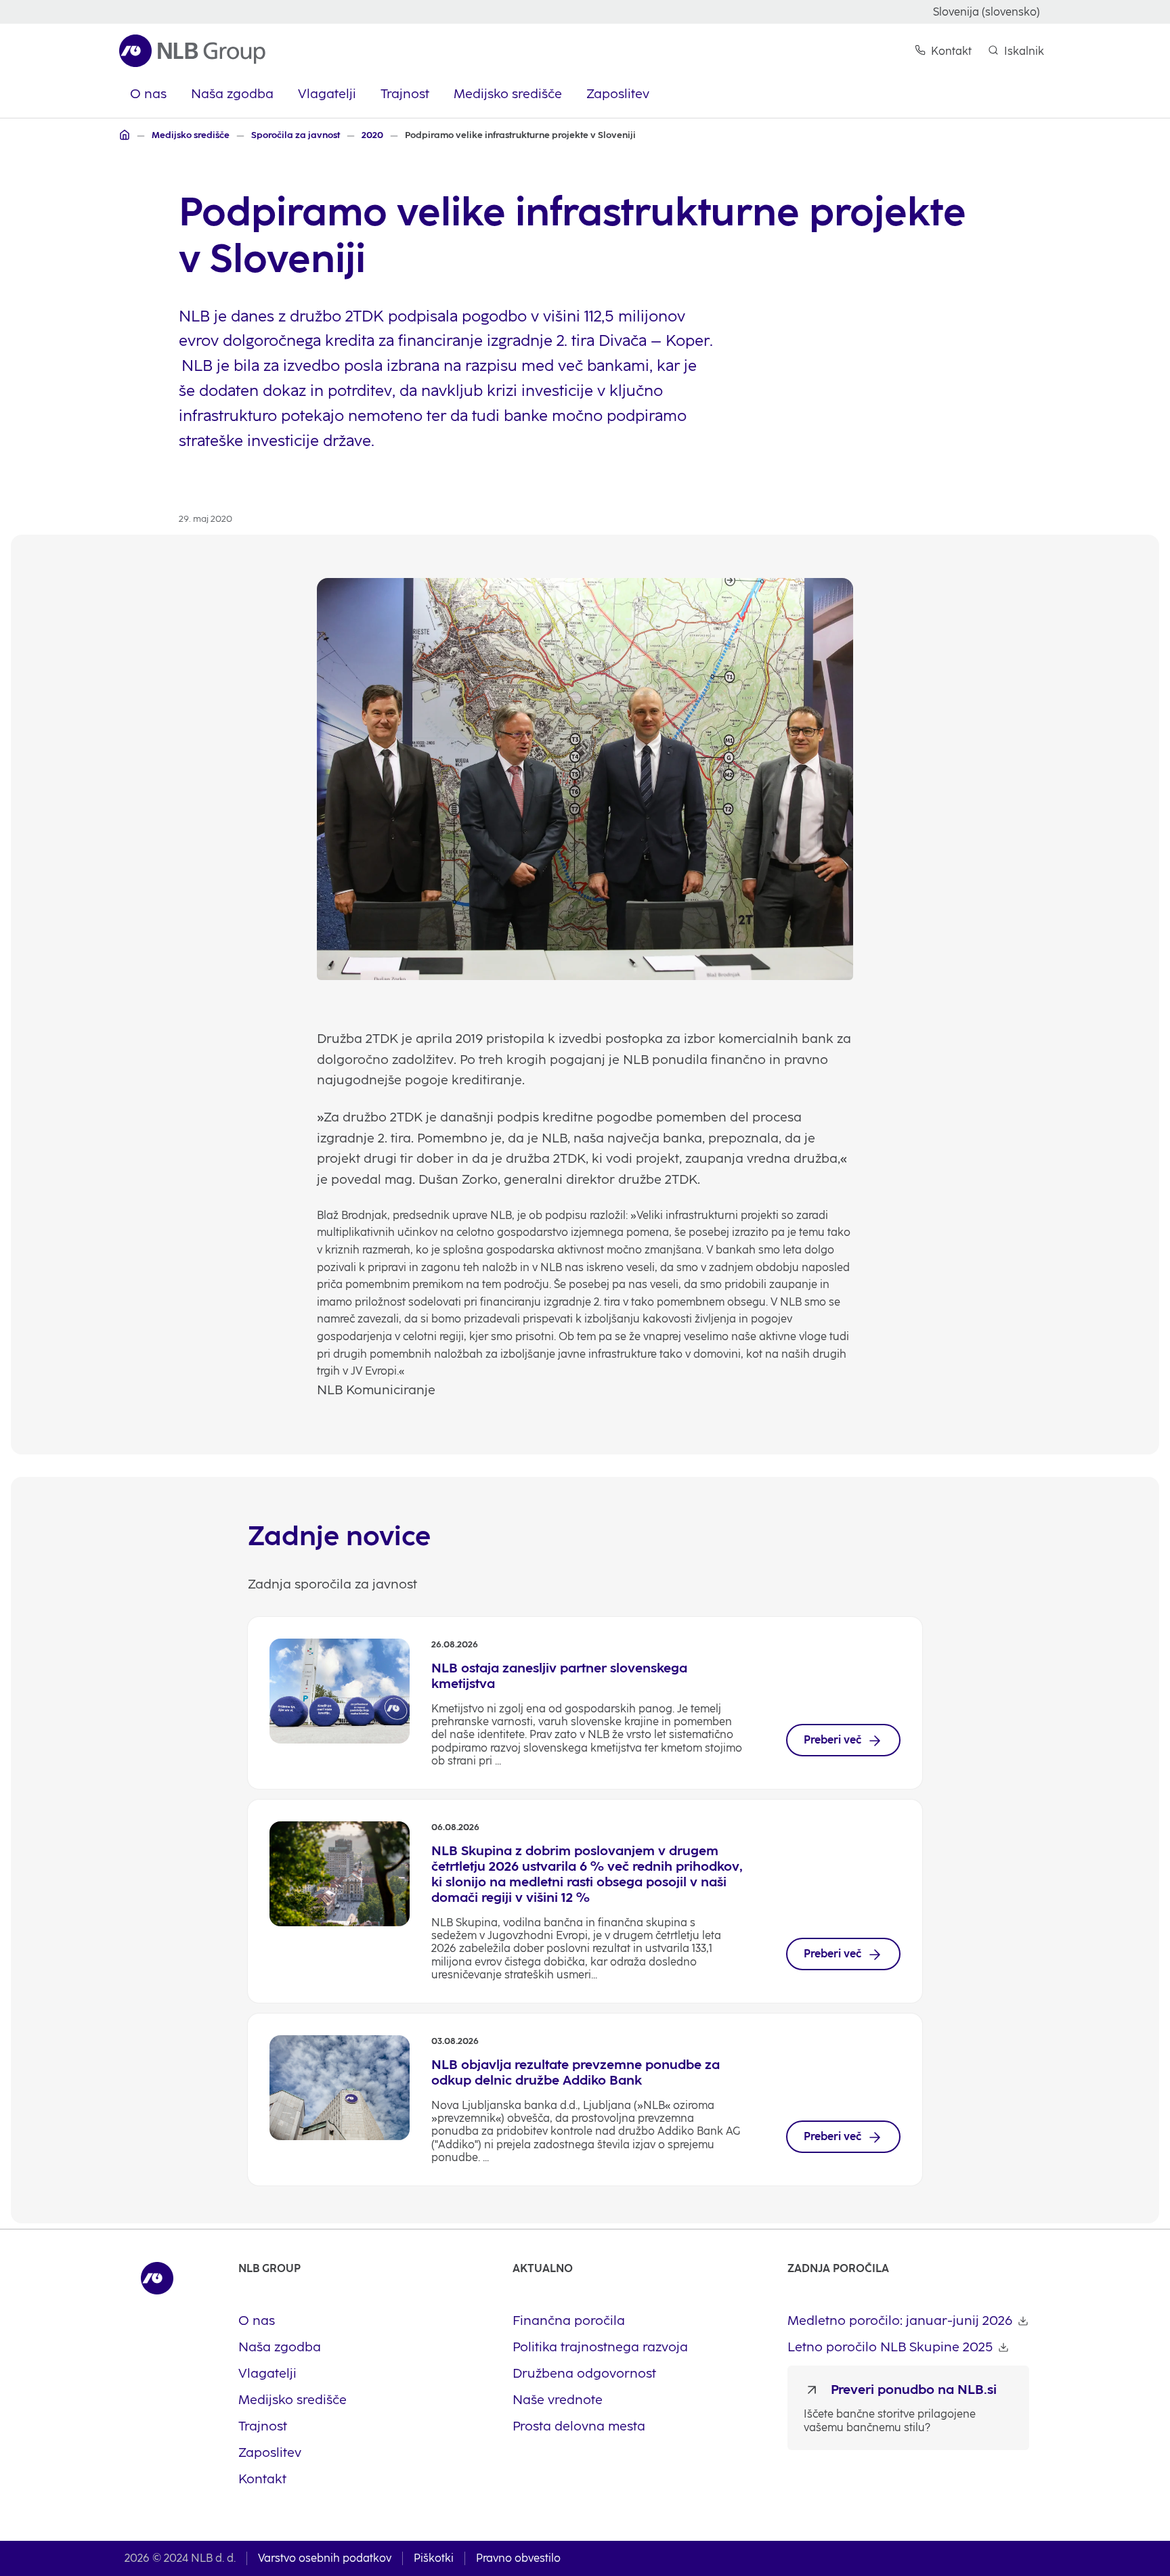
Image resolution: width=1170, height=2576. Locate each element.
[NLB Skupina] (125, 135)
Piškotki (434, 2558)
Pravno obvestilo (518, 2558)
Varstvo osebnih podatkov (325, 2558)
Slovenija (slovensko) (987, 12)
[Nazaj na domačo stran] (192, 51)
